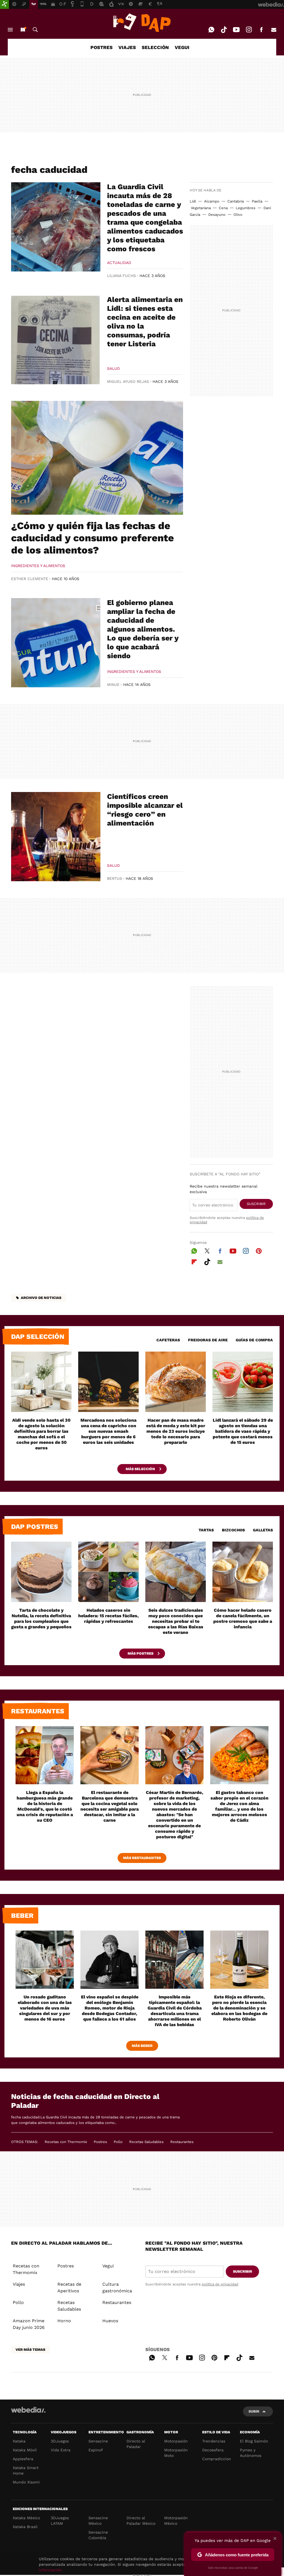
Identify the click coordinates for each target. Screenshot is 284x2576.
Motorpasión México (176, 2521)
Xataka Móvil (25, 2450)
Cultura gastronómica (117, 2287)
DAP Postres (35, 1527)
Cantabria (236, 201)
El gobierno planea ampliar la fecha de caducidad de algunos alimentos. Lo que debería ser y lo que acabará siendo (143, 629)
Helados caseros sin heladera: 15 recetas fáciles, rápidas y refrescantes (108, 1616)
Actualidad (119, 263)
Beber (22, 1916)
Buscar (35, 30)
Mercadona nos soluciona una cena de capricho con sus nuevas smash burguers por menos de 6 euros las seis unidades (108, 1431)
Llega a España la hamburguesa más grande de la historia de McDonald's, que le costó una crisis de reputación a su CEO (45, 1806)
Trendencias (214, 2441)
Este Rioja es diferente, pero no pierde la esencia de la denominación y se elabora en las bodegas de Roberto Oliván (239, 2008)
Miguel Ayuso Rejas (128, 381)
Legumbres (246, 208)
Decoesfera (213, 2450)
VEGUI (182, 47)
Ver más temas (30, 2350)
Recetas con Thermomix (66, 2142)
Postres (100, 2142)
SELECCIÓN (155, 47)
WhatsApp (211, 30)
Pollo (118, 2142)
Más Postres (141, 1653)
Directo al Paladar (136, 2444)
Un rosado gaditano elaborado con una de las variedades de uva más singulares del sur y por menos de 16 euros (45, 2008)
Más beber (142, 2046)
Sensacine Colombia (98, 2535)
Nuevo (23, 30)
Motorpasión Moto (176, 2453)
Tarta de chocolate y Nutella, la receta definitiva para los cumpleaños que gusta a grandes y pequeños (41, 1618)
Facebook (261, 30)
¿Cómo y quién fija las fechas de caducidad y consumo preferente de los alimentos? (92, 538)
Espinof (96, 2450)
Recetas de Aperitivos (69, 2287)
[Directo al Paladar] (142, 23)
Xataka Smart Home (26, 2470)
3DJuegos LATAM (60, 2521)
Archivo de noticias (41, 1298)
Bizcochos (233, 1530)
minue (113, 685)
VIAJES (127, 47)
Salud (113, 368)
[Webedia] (28, 2410)
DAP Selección (38, 1337)
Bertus (115, 878)
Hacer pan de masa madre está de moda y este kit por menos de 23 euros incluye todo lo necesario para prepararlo (176, 1431)
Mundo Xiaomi (26, 2482)
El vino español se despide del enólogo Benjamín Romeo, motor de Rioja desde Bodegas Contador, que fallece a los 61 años (110, 2008)
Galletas (263, 1530)
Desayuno (217, 215)
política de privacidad (220, 2284)
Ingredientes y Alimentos (38, 566)
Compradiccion (217, 2459)
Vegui (108, 2266)
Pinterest (259, 1250)
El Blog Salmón (254, 2441)
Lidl (193, 201)
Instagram (249, 30)
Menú (10, 30)
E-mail (274, 30)
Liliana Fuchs (121, 276)
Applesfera (23, 2459)
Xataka (19, 2441)
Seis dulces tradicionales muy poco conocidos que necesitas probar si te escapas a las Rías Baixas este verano (176, 1621)
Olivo (238, 215)
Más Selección (141, 1469)
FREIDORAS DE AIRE (208, 1340)
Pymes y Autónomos (251, 2453)
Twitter (207, 1250)
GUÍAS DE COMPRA (254, 1340)
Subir (254, 2411)
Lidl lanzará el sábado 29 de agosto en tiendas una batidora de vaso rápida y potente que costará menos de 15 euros (243, 1431)
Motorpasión (176, 2441)
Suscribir (256, 1204)
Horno (64, 2321)
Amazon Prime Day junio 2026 (29, 2324)
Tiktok (224, 30)
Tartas (206, 1530)
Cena (223, 208)
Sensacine (98, 2441)
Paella (257, 201)
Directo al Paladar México (141, 2521)
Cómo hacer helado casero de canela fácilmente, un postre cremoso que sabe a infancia (243, 1618)
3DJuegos (60, 2441)
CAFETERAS (168, 1340)
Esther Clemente (30, 579)
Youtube (236, 30)
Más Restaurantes (142, 1858)
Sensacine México (98, 2521)
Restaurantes (38, 1711)
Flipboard (194, 1261)
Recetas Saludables (146, 2142)
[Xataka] (4, 4)
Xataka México (26, 2518)
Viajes (19, 2284)
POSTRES (102, 47)
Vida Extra (61, 2450)
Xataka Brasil (25, 2527)
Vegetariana (201, 208)
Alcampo (212, 201)
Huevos (110, 2321)
